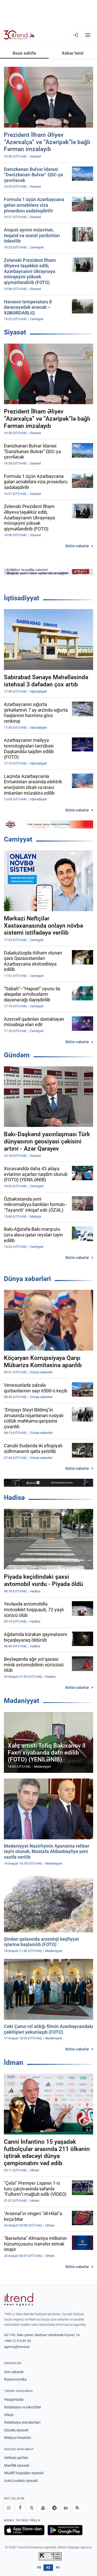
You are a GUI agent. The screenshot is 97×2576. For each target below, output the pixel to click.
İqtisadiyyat (22, 598)
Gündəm (17, 1055)
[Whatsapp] (9, 2508)
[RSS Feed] (77, 2508)
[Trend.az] (19, 35)
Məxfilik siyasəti (17, 2465)
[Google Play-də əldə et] (65, 2530)
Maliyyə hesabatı (18, 2438)
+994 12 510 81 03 (17, 2341)
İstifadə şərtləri (16, 2458)
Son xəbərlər (14, 2372)
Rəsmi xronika (15, 2379)
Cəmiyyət (18, 839)
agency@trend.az (17, 2347)
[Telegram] (54, 2508)
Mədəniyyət (22, 1701)
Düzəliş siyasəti (16, 2430)
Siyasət (15, 332)
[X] (32, 2508)
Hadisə (14, 1498)
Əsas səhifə (24, 53)
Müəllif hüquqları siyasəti (24, 2473)
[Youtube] (43, 2508)
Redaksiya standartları (22, 2422)
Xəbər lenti (73, 53)
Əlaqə (9, 2415)
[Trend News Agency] (19, 2299)
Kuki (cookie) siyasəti (21, 2481)
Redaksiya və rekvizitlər (23, 2407)
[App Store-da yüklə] (24, 2530)
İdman (14, 2063)
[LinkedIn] (66, 2508)
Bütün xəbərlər (77, 546)
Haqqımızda (14, 2399)
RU (58, 2567)
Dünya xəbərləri (27, 1279)
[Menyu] (88, 35)
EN (39, 2567)
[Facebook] (20, 2508)
